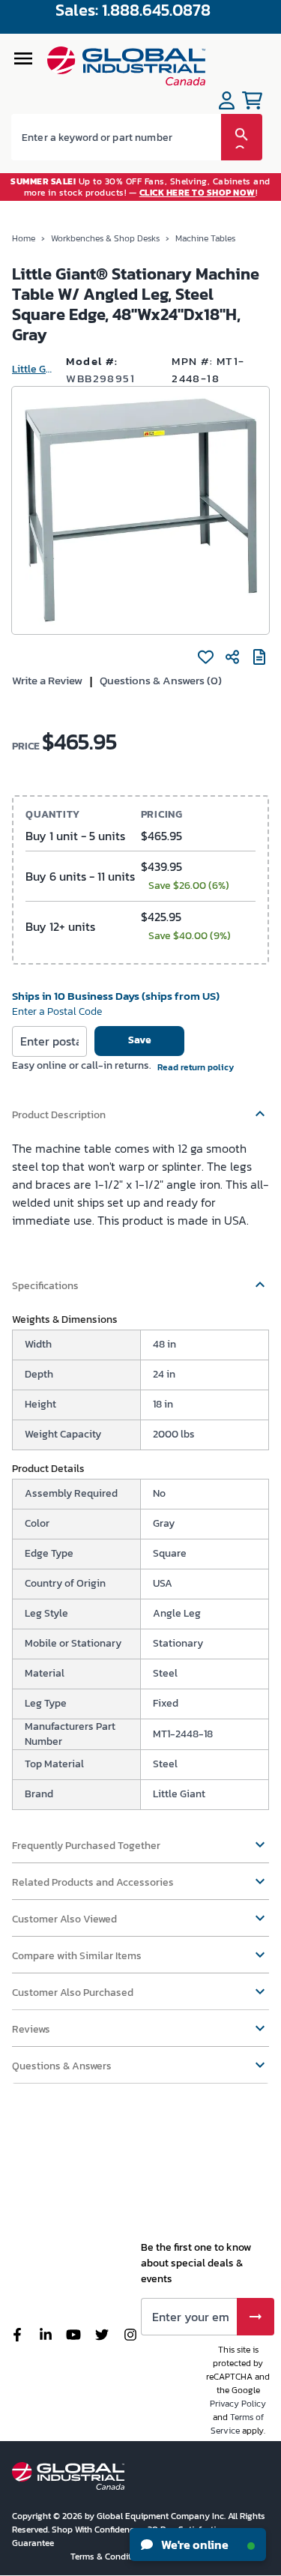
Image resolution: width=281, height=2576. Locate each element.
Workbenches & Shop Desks (105, 238)
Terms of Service (237, 2424)
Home (24, 238)
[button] (140, 1108)
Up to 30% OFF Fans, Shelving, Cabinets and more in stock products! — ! (140, 187)
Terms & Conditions (111, 2557)
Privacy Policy (238, 2404)
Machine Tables (205, 238)
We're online (194, 2545)
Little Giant (33, 369)
